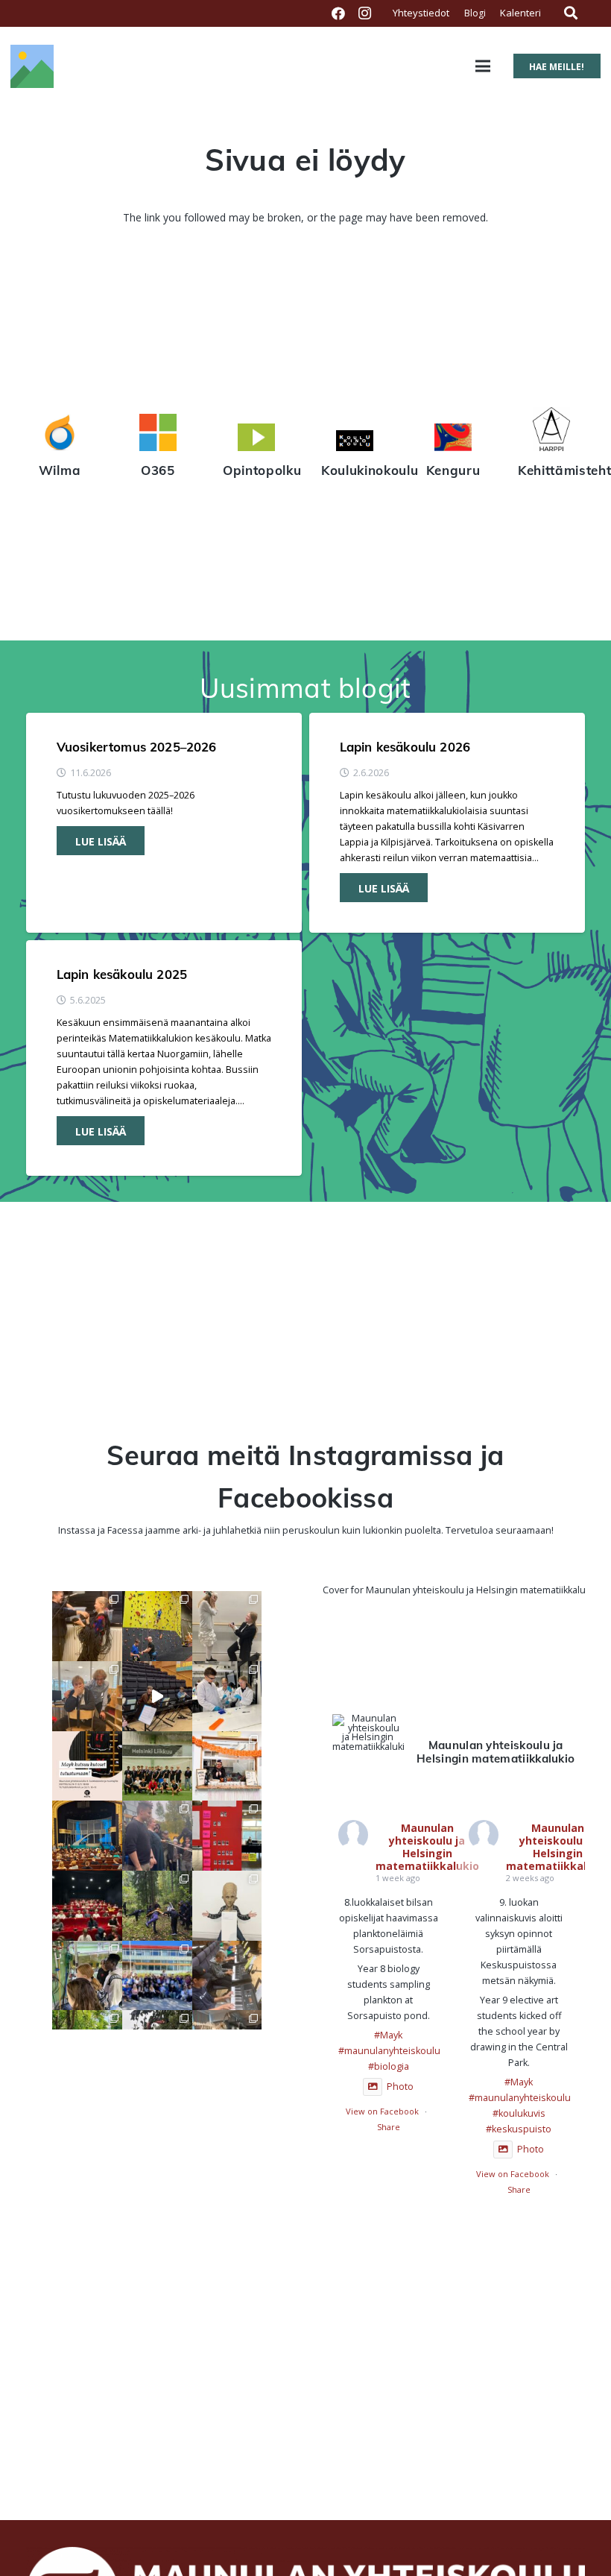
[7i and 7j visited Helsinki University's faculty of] (87, 1976)
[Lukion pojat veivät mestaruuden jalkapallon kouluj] (157, 1766)
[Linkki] (32, 66)
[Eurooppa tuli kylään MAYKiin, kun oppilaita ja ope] (157, 1976)
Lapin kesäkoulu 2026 (405, 747)
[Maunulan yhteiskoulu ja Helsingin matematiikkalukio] (368, 1733)
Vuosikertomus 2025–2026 (137, 747)
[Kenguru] (453, 439)
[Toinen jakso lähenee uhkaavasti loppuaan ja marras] (157, 1696)
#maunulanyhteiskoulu (389, 2051)
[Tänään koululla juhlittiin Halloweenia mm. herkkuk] (227, 1766)
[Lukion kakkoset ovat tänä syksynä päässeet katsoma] (87, 1836)
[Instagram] (365, 13)
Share (389, 2127)
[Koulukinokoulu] (355, 443)
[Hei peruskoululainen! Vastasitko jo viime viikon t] (227, 1906)
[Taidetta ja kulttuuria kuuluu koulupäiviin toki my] (227, 1976)
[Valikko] (483, 66)
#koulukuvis (519, 2113)
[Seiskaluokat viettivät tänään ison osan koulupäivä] (157, 1906)
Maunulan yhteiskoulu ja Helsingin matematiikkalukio (427, 1846)
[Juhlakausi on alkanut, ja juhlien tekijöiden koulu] (87, 1626)
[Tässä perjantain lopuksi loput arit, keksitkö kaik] (227, 1626)
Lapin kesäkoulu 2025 (122, 974)
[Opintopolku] (256, 439)
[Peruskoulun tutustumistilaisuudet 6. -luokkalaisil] (87, 1766)
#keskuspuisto (519, 2129)
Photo (400, 2087)
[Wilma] (60, 435)
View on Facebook (382, 2111)
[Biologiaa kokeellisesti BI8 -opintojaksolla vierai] (227, 1696)
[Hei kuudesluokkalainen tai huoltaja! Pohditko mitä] (157, 1626)
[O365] (158, 435)
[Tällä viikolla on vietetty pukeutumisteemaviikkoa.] (87, 1696)
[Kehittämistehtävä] (551, 431)
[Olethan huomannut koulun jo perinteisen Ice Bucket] (227, 1836)
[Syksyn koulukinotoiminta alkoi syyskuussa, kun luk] (87, 1906)
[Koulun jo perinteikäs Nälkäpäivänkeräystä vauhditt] (157, 1836)
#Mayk (388, 2035)
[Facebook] (338, 13)
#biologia (389, 2066)
